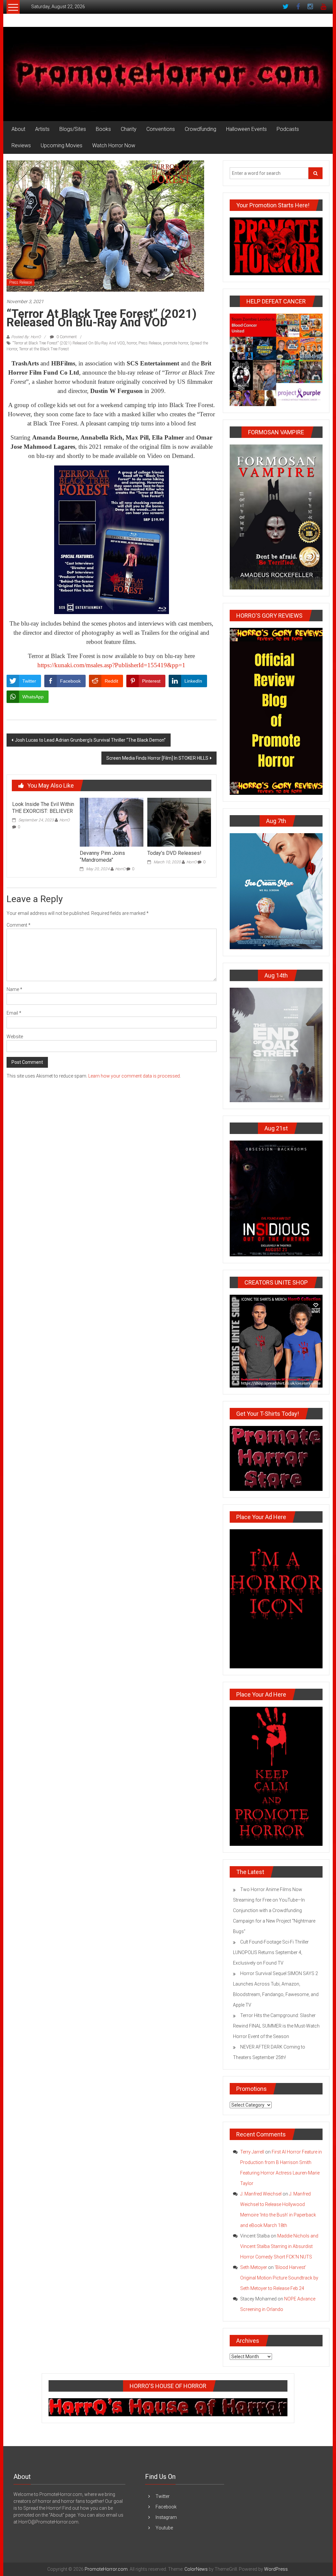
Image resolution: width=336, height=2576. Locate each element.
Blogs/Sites (73, 129)
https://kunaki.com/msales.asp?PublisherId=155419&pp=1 (111, 665)
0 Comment (66, 337)
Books (103, 129)
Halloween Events (246, 129)
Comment (19, 925)
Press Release (21, 282)
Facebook (166, 2507)
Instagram (166, 2517)
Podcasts (288, 129)
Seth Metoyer (254, 2267)
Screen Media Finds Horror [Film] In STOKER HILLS (157, 758)
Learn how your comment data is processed (134, 1076)
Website (15, 1037)
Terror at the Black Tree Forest (44, 349)
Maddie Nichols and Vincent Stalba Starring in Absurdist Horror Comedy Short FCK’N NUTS (279, 2246)
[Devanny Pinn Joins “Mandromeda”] (112, 822)
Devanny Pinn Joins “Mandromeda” (102, 856)
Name (14, 989)
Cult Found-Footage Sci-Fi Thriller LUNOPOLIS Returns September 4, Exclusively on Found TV (271, 1952)
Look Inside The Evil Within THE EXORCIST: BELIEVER (43, 808)
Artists (42, 129)
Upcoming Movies (62, 145)
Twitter (163, 2496)
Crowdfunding (200, 129)
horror (132, 343)
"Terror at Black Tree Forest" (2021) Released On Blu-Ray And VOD (69, 343)
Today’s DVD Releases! (174, 853)
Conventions (161, 129)
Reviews (21, 145)
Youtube (164, 2528)
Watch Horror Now (114, 145)
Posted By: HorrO (26, 337)
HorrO (64, 820)
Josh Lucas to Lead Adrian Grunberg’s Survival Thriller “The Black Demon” (90, 740)
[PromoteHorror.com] (168, 74)
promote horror (176, 343)
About (18, 129)
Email (14, 1013)
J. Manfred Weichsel (261, 2194)
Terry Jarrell (252, 2152)
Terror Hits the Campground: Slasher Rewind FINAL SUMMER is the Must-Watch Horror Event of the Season (276, 2026)
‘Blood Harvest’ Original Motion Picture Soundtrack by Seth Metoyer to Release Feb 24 (279, 2278)
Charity (129, 129)
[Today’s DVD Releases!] (179, 822)
